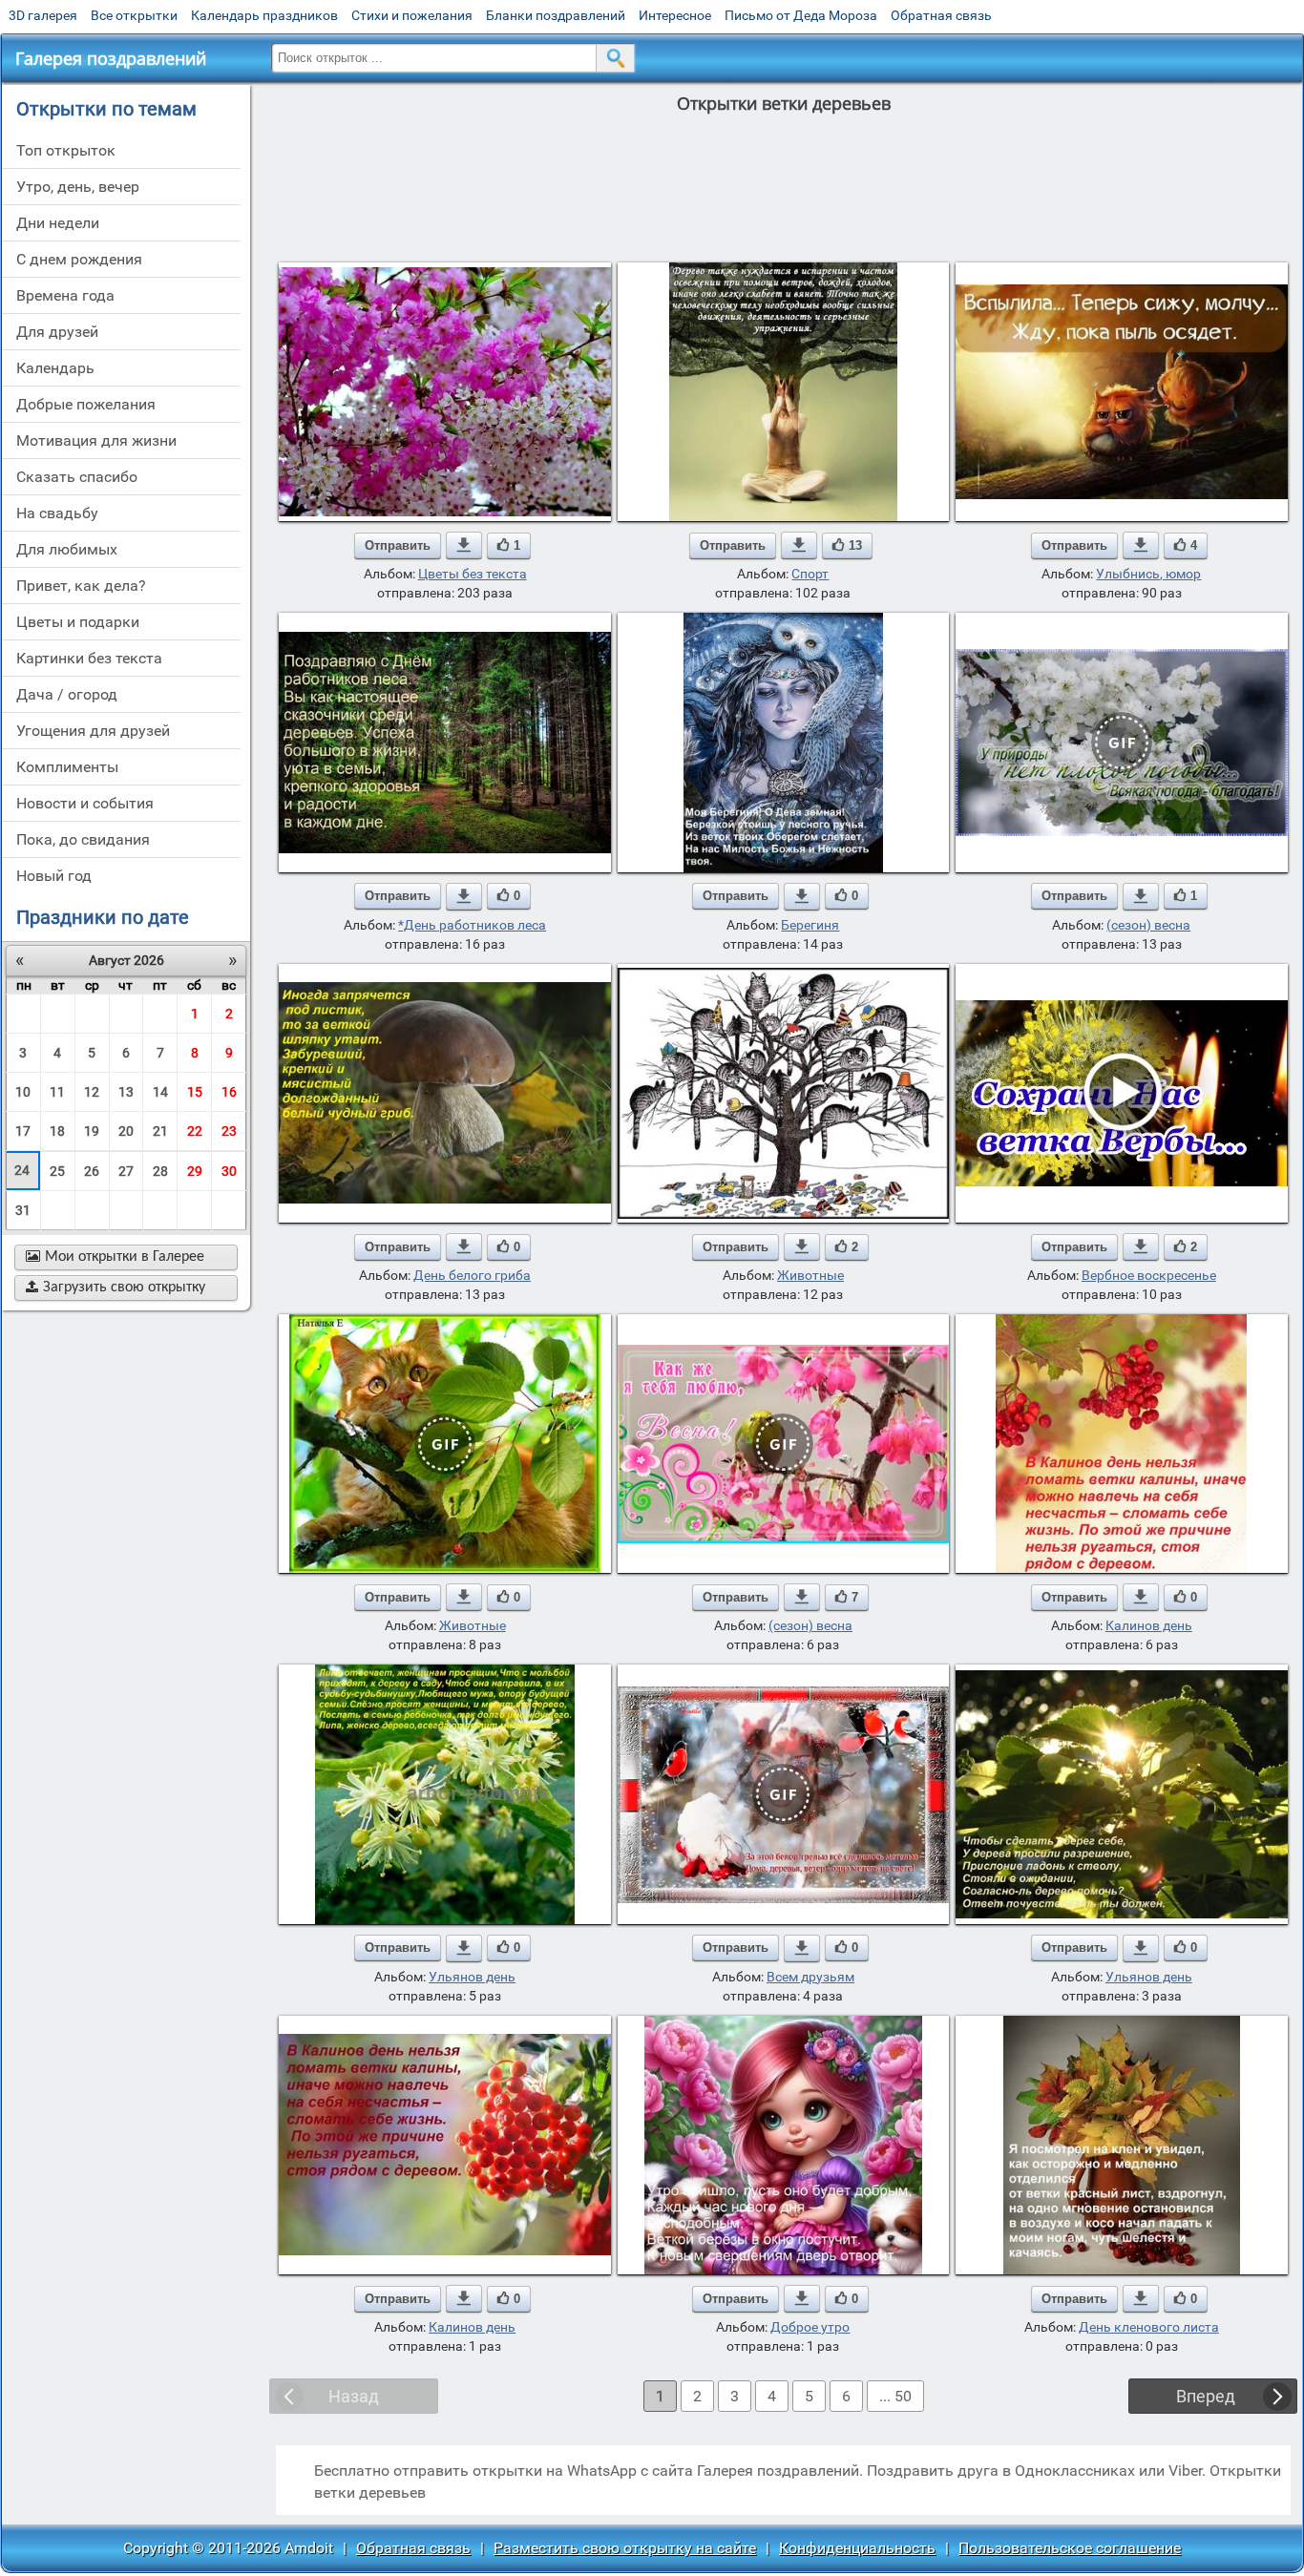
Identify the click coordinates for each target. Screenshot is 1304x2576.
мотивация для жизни (96, 440)
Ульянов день (472, 1977)
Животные (810, 1275)
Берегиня (810, 925)
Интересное (675, 15)
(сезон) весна (1148, 925)
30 (229, 1171)
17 (23, 1131)
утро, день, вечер (78, 187)
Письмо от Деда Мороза (801, 15)
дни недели (58, 223)
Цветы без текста (473, 574)
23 (229, 1131)
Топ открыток (66, 150)
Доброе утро (810, 2327)
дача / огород (67, 694)
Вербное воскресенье (1149, 1275)
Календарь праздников (264, 15)
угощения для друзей (93, 731)
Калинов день (1149, 1625)
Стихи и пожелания (412, 15)
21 (160, 1131)
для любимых (67, 549)
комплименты (67, 767)
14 (160, 1092)
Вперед (1206, 2396)
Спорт (810, 574)
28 (160, 1171)
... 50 (895, 2396)
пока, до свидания (83, 839)
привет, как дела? (81, 586)
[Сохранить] (464, 545)
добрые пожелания (86, 404)
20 (126, 1131)
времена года (65, 295)
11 (57, 1092)
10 (23, 1092)
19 (92, 1131)
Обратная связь (941, 15)
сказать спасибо (77, 477)
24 (22, 1170)
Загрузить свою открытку (116, 1288)
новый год (54, 876)
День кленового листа (1149, 2327)
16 (229, 1092)
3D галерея (43, 15)
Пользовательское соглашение (1070, 2548)
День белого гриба (472, 1275)
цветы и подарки (78, 622)
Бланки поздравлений (556, 15)
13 (126, 1092)
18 (57, 1131)
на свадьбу (57, 513)
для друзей (57, 332)
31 (23, 1210)
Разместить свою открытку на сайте (625, 2548)
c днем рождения (79, 259)
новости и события (85, 803)
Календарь (55, 368)
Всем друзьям (810, 1977)
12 (92, 1092)
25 (57, 1171)
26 (92, 1171)
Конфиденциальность (857, 2548)
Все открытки (134, 15)
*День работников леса (472, 925)
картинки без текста (89, 658)
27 (126, 1171)
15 (195, 1092)
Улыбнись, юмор (1148, 574)
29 (195, 1171)
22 (195, 1131)
